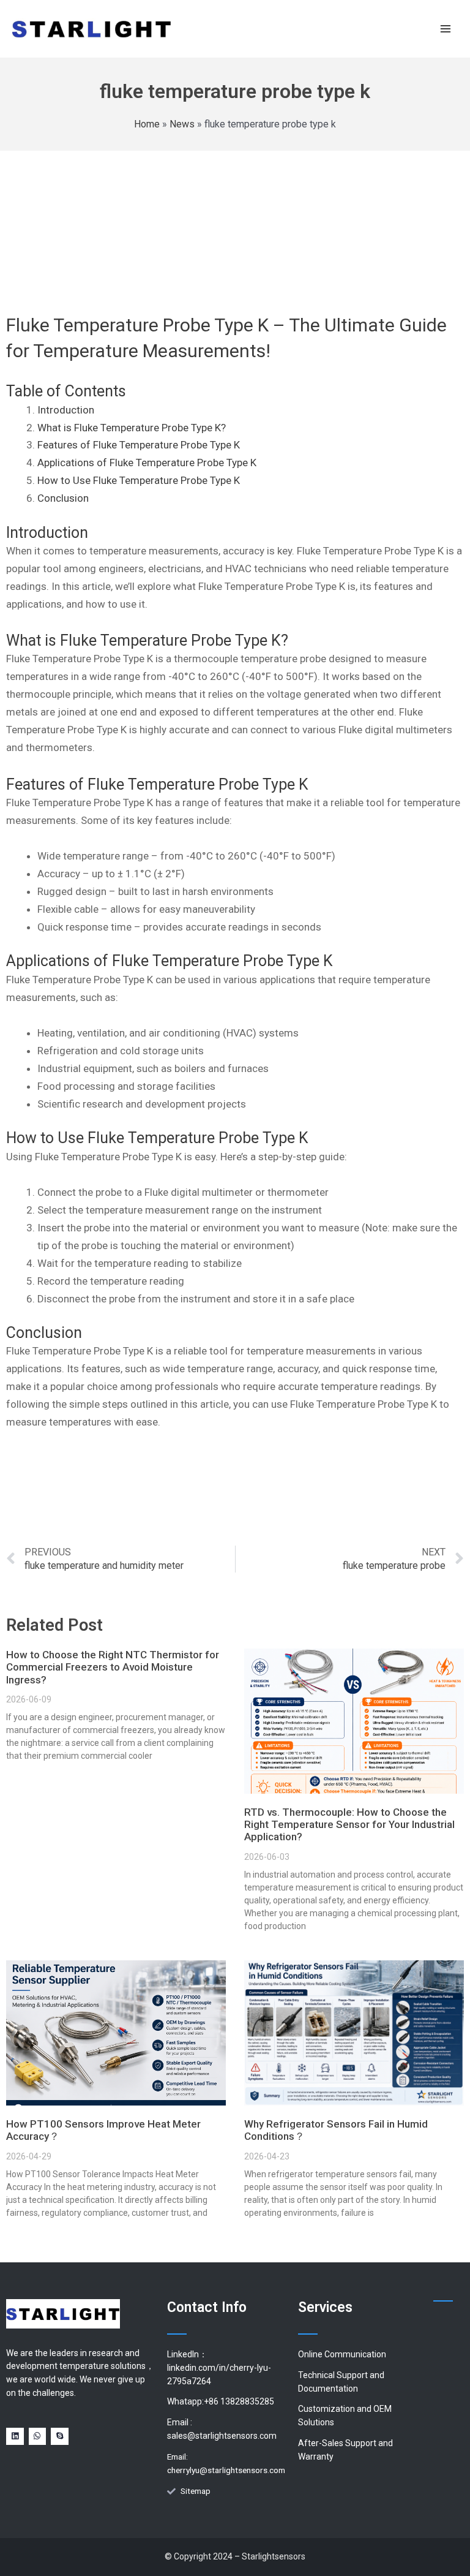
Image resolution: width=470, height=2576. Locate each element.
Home (147, 124)
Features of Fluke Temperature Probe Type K (139, 445)
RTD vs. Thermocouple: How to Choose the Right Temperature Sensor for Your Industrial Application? (349, 1825)
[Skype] (60, 2437)
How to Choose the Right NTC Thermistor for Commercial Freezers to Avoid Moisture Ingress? (113, 1667)
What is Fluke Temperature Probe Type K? (132, 428)
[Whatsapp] (38, 2437)
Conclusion (63, 498)
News (182, 124)
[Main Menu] (446, 28)
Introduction (66, 410)
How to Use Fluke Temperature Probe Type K (139, 480)
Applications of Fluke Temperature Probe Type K (147, 463)
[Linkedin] (15, 2437)
